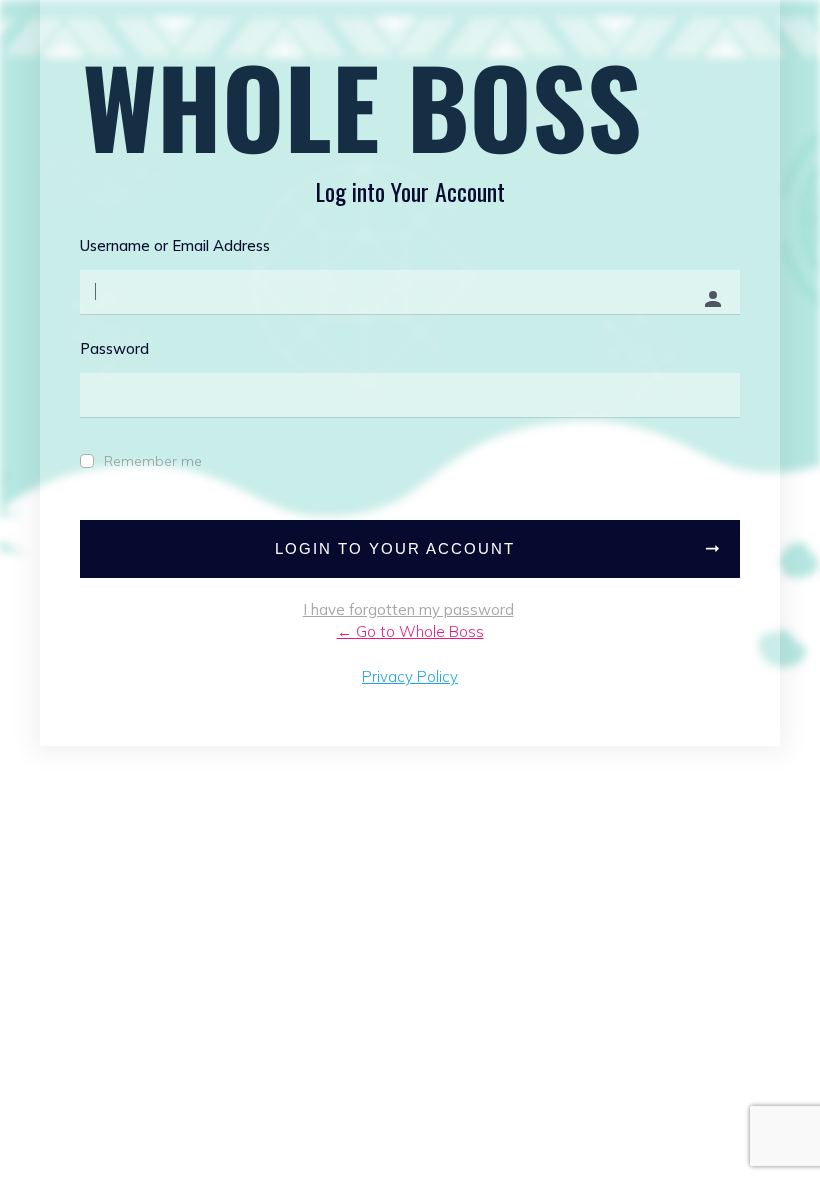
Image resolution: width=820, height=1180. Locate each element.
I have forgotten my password (408, 609)
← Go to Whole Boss (410, 631)
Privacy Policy (410, 676)
